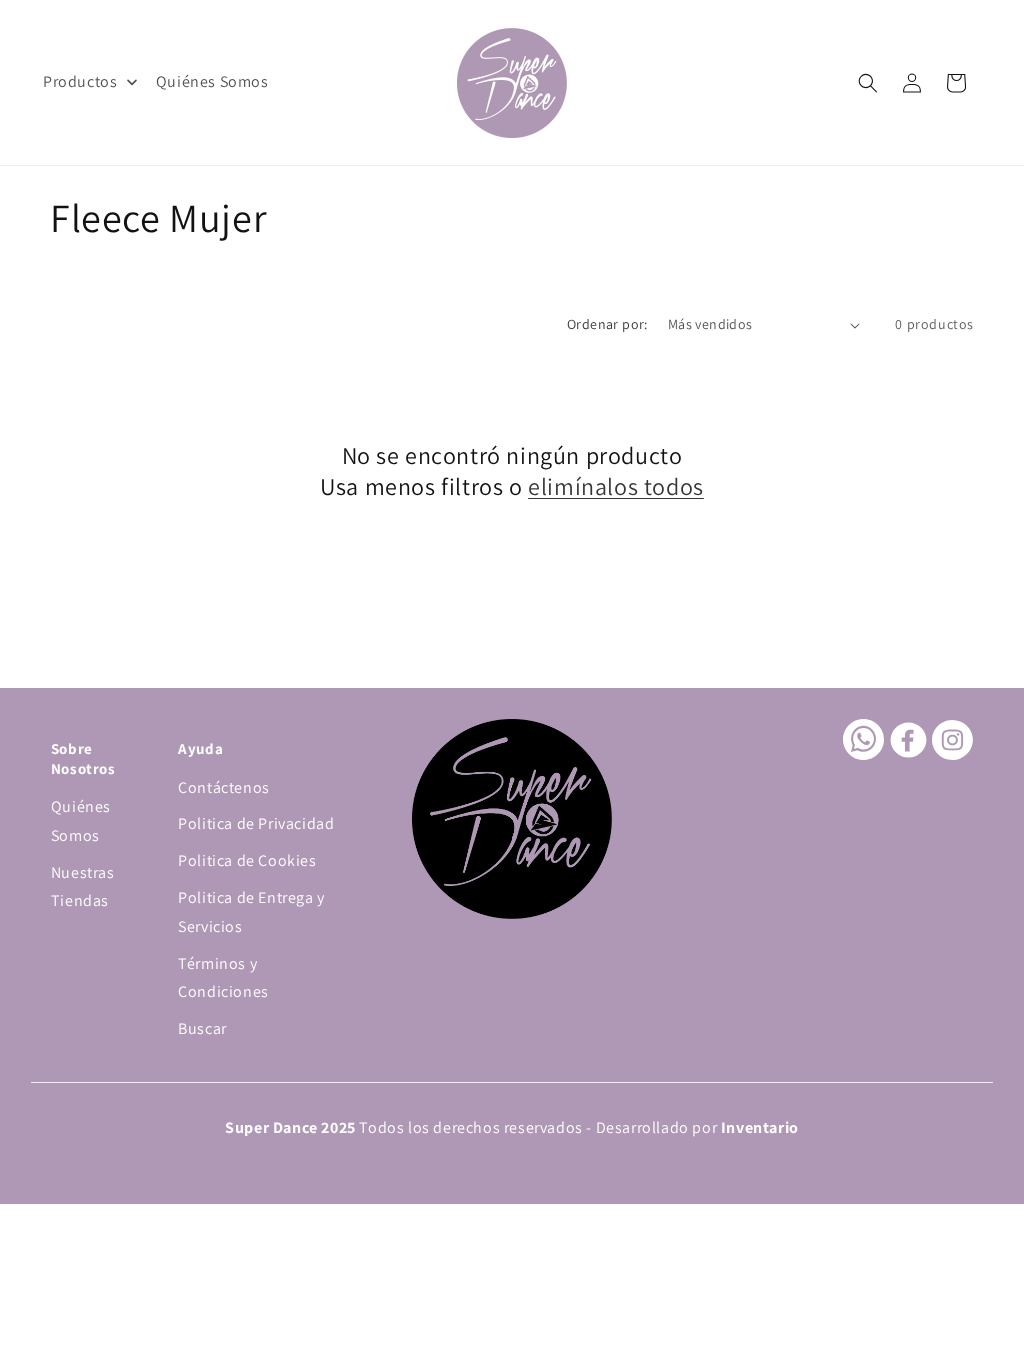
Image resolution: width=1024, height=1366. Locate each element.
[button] (868, 83)
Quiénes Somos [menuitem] (212, 81)
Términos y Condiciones (223, 978)
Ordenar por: (607, 324)
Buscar (202, 1028)
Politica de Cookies (247, 860)
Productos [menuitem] (80, 81)
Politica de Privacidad (256, 823)
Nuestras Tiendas (83, 887)
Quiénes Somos (81, 821)
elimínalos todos (616, 486)
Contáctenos (224, 787)
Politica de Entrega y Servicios (251, 912)
